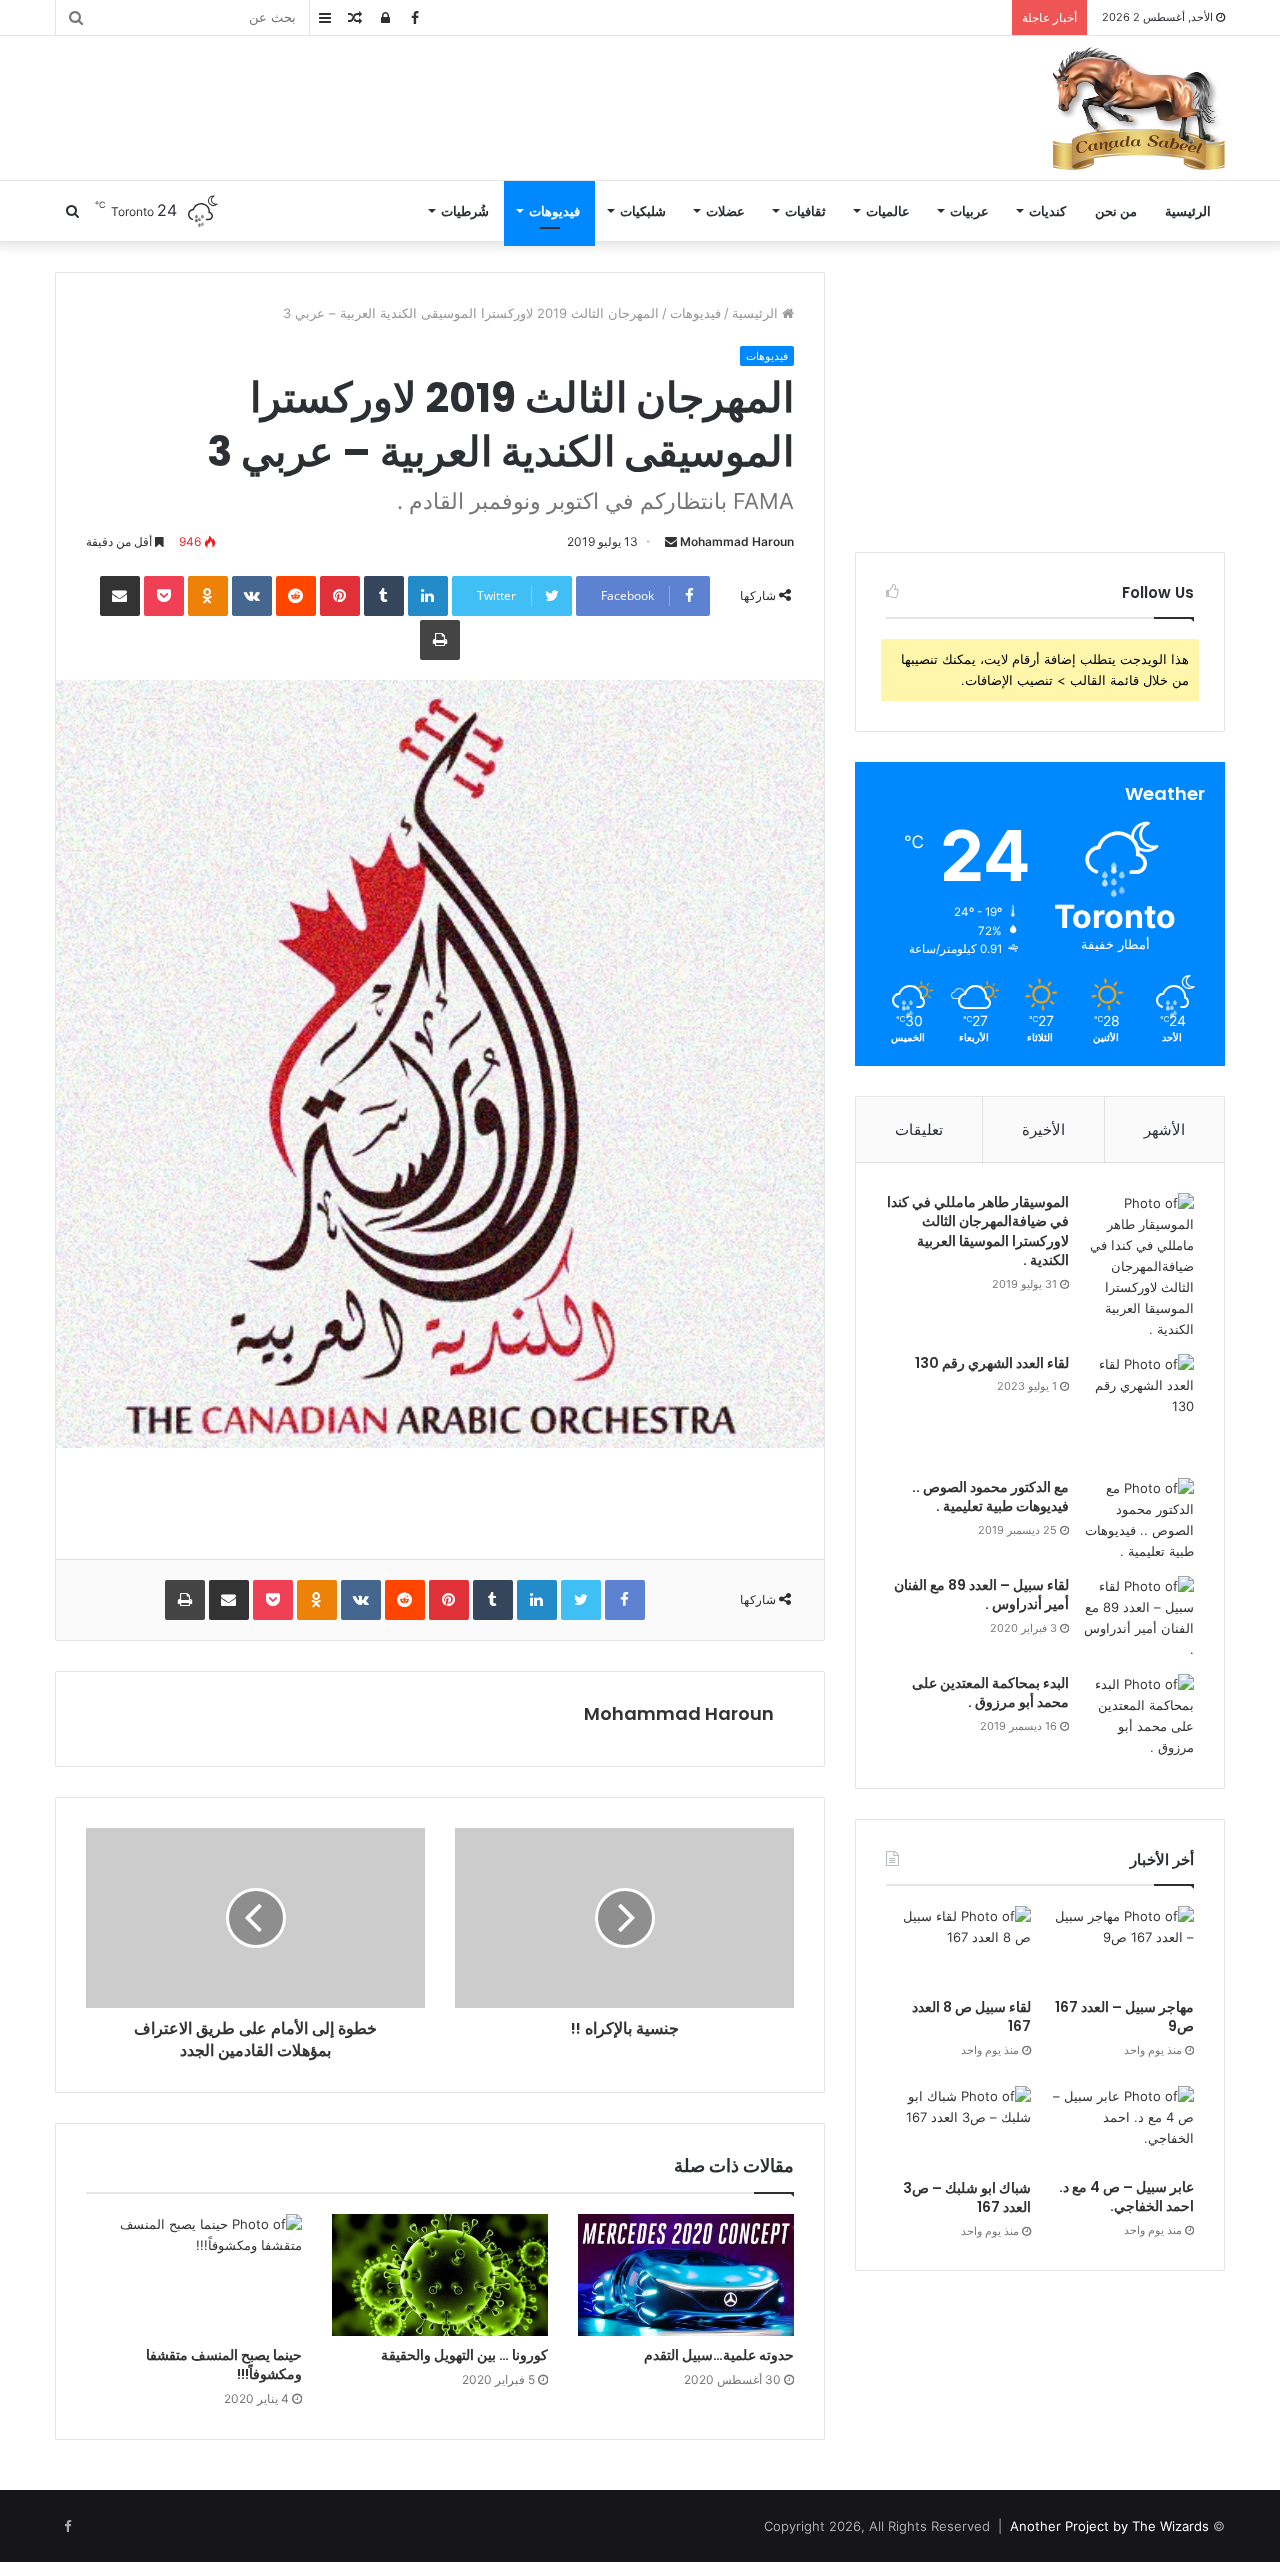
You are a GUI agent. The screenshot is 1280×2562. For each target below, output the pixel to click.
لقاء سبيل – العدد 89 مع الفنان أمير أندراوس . (981, 1595)
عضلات (725, 211)
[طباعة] (440, 640)
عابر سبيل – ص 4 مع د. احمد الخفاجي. (1126, 2197)
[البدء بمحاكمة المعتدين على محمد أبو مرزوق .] (1139, 1716)
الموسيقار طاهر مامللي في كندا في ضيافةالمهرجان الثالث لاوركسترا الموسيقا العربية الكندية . (978, 1231)
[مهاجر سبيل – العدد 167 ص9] (1121, 1947)
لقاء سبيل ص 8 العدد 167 (971, 2017)
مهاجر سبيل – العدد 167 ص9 (1124, 2017)
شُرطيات (465, 211)
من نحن (1116, 211)
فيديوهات (554, 211)
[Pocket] (164, 596)
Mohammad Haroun (737, 541)
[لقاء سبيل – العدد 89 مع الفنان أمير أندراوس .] (1139, 1618)
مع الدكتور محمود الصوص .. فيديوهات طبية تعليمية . (990, 1497)
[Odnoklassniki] (208, 596)
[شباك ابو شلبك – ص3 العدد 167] (958, 2127)
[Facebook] (625, 1600)
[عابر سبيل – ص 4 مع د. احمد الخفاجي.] (1121, 2127)
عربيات (969, 211)
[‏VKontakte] (252, 596)
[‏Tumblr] (384, 596)
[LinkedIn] (428, 596)
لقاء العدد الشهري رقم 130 (992, 1363)
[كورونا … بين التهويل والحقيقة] (440, 2275)
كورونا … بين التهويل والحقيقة (464, 2355)
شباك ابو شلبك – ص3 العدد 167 (967, 2198)
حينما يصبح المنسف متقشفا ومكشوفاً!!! (224, 2364)
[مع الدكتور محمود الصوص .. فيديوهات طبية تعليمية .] (1139, 1520)
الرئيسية (1188, 211)
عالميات (888, 211)
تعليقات (919, 1129)
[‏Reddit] (296, 596)
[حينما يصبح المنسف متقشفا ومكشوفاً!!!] (194, 2275)
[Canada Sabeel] (1138, 108)
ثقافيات (805, 211)
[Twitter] (581, 1600)
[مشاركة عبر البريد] (120, 596)
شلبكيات (643, 211)
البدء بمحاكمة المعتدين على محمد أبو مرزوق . (990, 1693)
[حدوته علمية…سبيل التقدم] (686, 2275)
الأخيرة (1043, 1129)
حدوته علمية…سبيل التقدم (719, 2355)
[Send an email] (671, 541)
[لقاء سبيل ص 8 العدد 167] (958, 1947)
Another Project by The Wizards (1109, 2526)
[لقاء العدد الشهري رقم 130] (1139, 1409)
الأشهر (1164, 1129)
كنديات (1047, 211)
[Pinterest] (340, 596)
